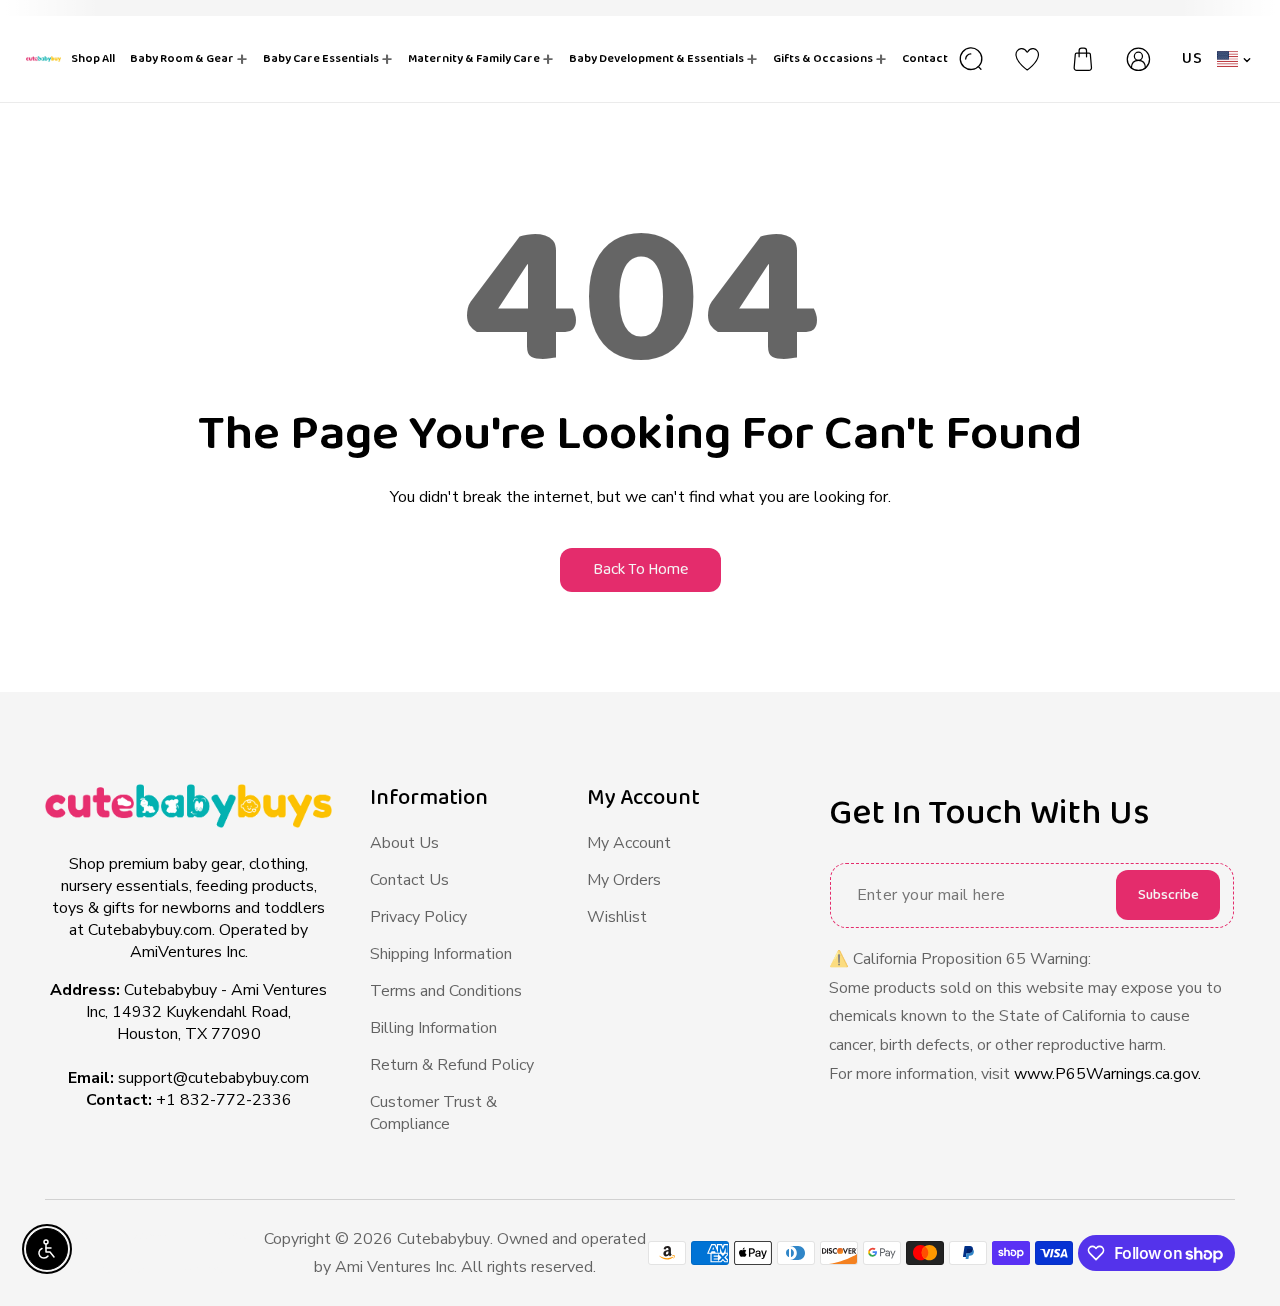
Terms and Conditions (446, 991)
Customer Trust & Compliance (433, 1113)
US (1192, 58)
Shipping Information (441, 954)
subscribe (1168, 895)
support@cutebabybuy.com (213, 1078)
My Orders (624, 880)
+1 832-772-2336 (224, 1100)
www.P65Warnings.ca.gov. (1107, 1074)
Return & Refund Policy (452, 1065)
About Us (404, 843)
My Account (629, 843)
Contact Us (409, 880)
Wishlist (617, 917)
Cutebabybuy (443, 1239)
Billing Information (433, 1028)
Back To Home (640, 569)
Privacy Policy (418, 917)
